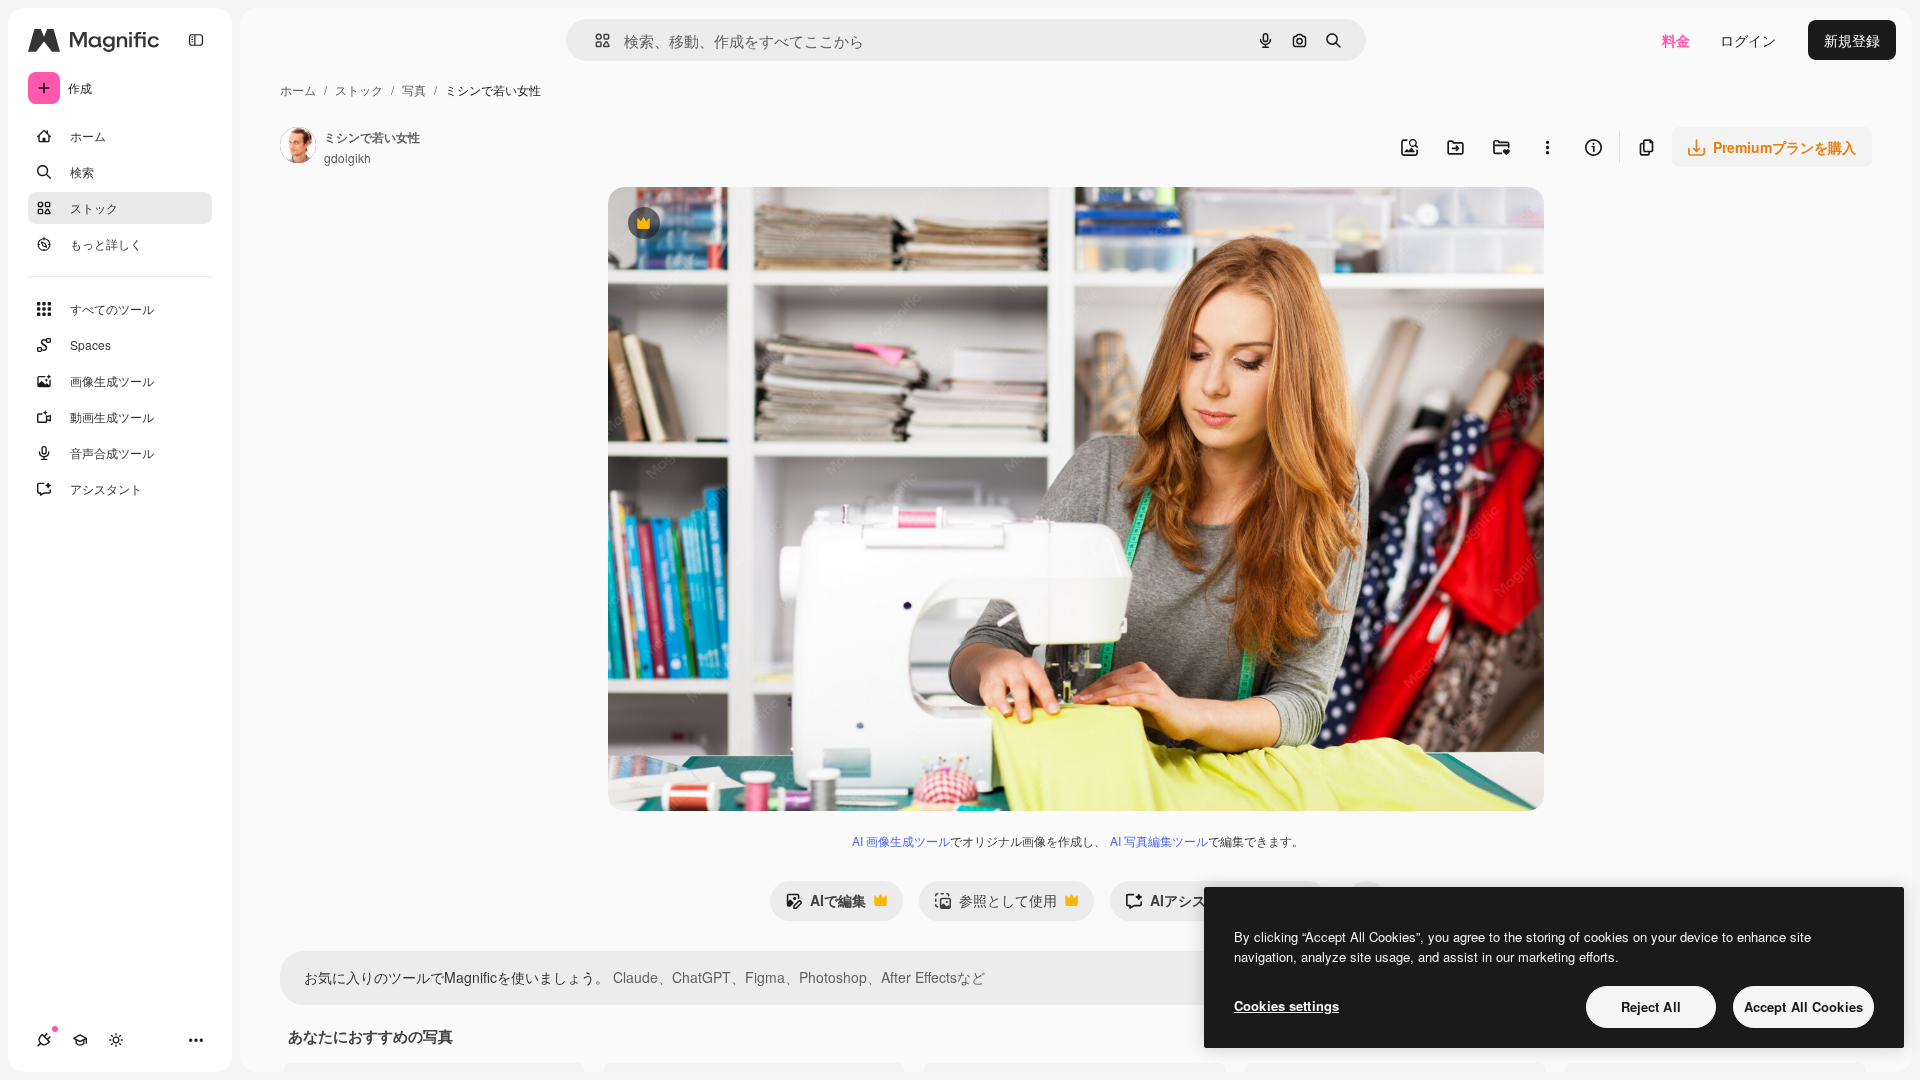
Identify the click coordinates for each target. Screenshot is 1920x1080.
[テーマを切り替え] (116, 1040)
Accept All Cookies (1803, 1006)
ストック (359, 89)
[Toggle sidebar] (196, 40)
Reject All (1651, 1006)
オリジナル (745, 225)
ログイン (1748, 40)
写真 (414, 89)
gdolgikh (347, 157)
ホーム (298, 89)
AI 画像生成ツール (901, 840)
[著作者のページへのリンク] (298, 147)
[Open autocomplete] (594, 40)
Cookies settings (1286, 1005)
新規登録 (1852, 40)
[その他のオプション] (1547, 147)
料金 (1676, 40)
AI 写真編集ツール (1159, 840)
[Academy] (80, 1040)
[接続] (44, 1040)
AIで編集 (825, 905)
